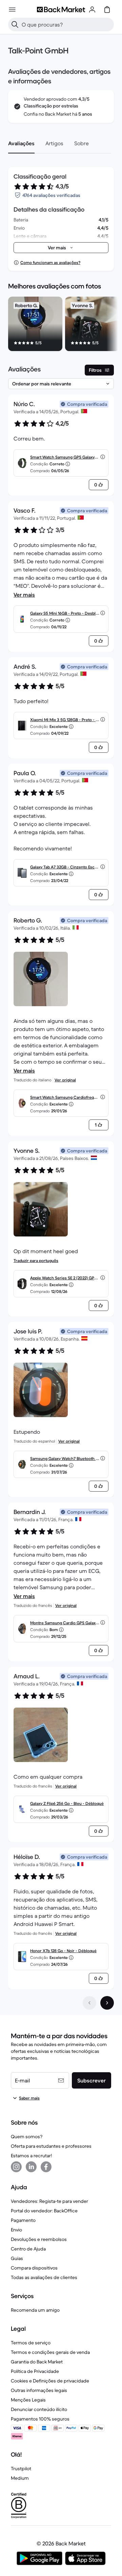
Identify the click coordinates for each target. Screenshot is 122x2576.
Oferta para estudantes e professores (51, 2146)
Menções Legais (28, 2400)
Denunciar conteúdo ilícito (39, 2409)
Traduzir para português (36, 1260)
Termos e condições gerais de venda (50, 2352)
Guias (17, 2258)
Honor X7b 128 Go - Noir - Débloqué (63, 1951)
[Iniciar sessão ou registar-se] (92, 10)
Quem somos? (27, 2137)
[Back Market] (61, 10)
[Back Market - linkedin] (31, 2167)
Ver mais (24, 595)
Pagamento (23, 2220)
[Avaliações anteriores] (89, 2003)
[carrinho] (107, 10)
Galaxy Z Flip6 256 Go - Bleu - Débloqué (67, 1803)
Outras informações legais (39, 2390)
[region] (61, 325)
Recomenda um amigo (35, 2310)
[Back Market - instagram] (16, 2167)
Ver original (65, 1080)
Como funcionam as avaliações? (50, 262)
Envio (16, 2230)
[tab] (21, 143)
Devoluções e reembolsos (39, 2239)
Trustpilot (21, 2469)
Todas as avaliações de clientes (44, 2277)
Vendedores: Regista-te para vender (49, 2201)
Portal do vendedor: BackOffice (44, 2211)
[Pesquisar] (15, 24)
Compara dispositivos (34, 2268)
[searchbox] (66, 24)
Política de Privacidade (35, 2371)
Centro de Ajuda (28, 2249)
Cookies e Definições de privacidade (50, 2381)
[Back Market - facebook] (46, 2167)
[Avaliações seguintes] (107, 2003)
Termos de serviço (31, 2343)
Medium (20, 2478)
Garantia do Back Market (37, 2362)
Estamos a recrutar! (31, 2156)
